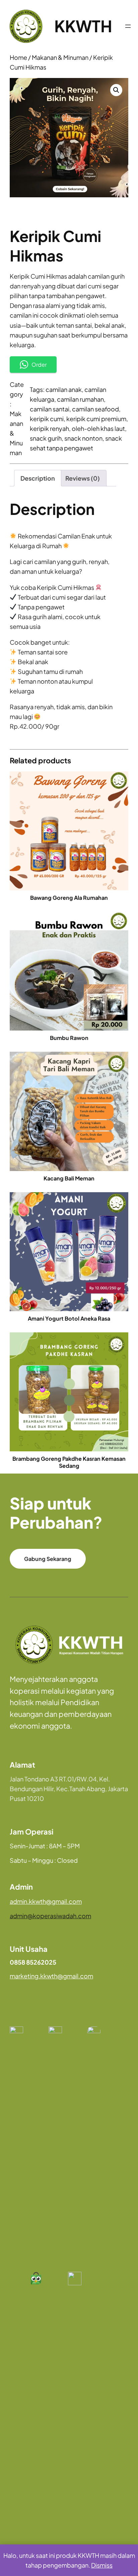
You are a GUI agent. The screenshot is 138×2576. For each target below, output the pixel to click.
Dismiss (102, 2565)
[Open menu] (128, 26)
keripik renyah (49, 428)
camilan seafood (95, 409)
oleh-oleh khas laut (98, 428)
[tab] (38, 478)
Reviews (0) (83, 478)
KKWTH (83, 26)
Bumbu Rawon (69, 1038)
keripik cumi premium (96, 419)
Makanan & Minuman (60, 57)
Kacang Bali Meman (69, 1178)
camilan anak (64, 389)
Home (18, 57)
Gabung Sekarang (48, 1559)
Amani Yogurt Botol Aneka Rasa (69, 1319)
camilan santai (50, 409)
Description (38, 478)
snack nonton (83, 438)
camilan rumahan (80, 399)
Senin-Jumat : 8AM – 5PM (45, 1846)
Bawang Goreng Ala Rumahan (69, 898)
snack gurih (46, 438)
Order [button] (39, 365)
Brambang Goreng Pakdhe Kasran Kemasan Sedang (69, 1462)
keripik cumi (47, 419)
